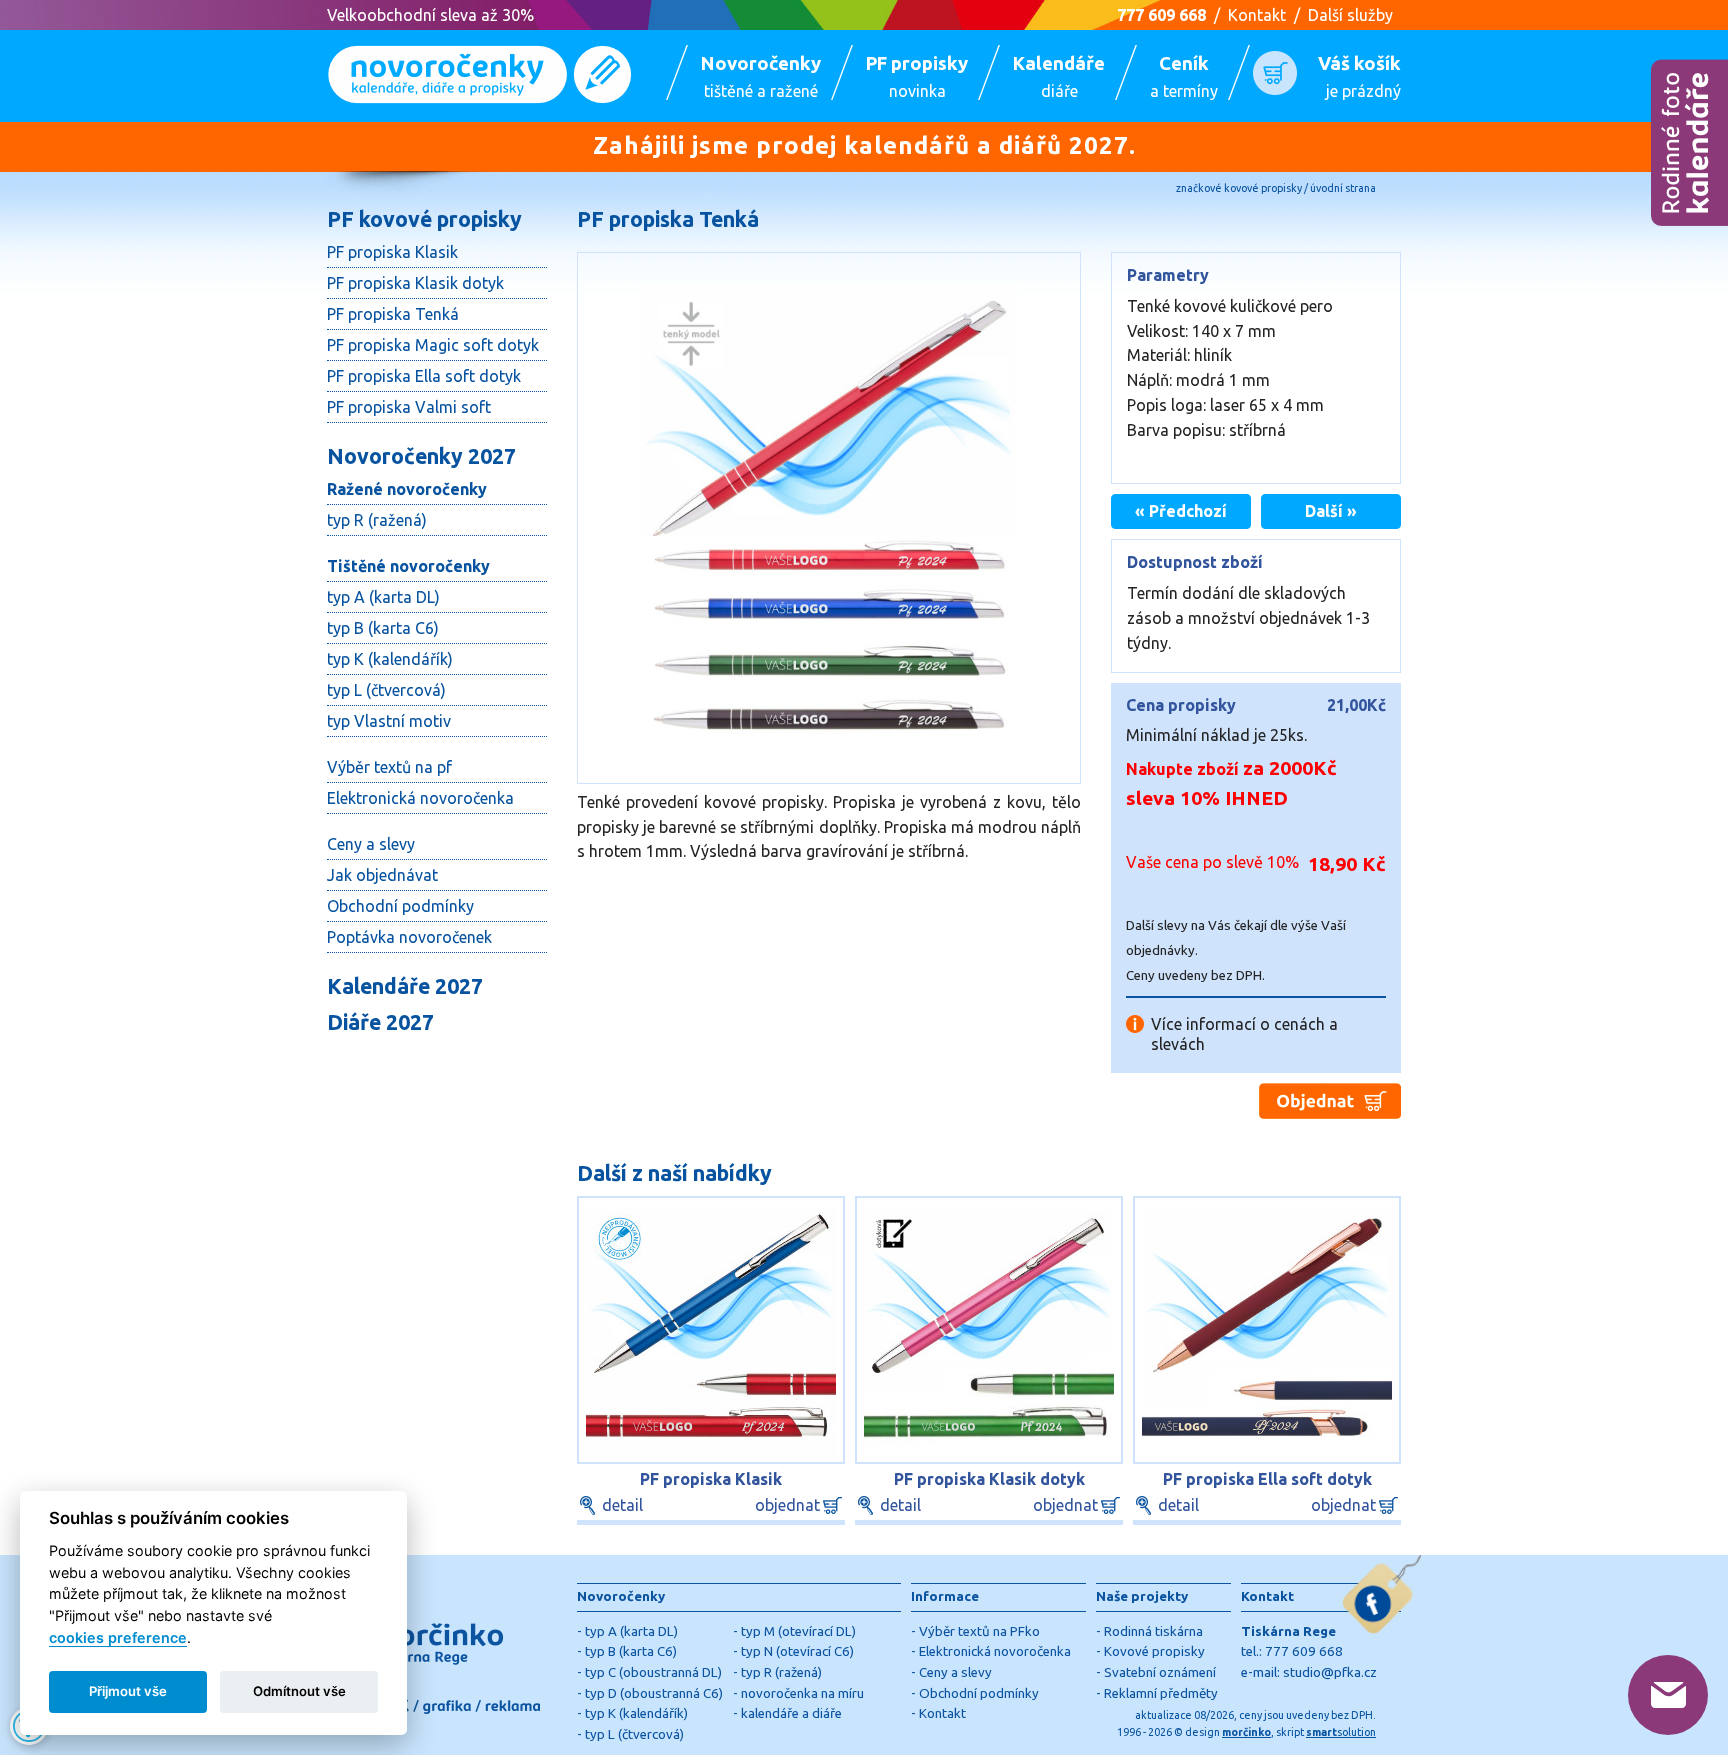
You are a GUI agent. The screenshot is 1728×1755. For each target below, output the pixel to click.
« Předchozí (1181, 511)
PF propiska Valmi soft (409, 407)
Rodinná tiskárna (1153, 1631)
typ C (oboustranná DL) (653, 1672)
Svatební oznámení (1160, 1672)
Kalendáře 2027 (405, 986)
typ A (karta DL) (383, 597)
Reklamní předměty (1161, 1693)
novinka (917, 76)
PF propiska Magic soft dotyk (433, 345)
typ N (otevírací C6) (797, 1651)
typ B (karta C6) (383, 628)
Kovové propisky (1154, 1651)
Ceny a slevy (371, 844)
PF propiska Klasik (392, 252)
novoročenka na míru (802, 1693)
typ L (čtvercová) (386, 690)
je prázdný (1359, 76)
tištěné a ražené (761, 76)
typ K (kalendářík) (390, 659)
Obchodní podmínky (400, 906)
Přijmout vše (128, 1691)
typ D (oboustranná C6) (654, 1693)
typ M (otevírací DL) (798, 1631)
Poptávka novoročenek (409, 937)
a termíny (1184, 76)
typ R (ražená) (377, 520)
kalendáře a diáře (791, 1713)
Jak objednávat (382, 875)
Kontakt (1257, 15)
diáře (1059, 76)
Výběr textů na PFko (979, 1631)
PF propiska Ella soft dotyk (424, 376)
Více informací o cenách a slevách (1244, 1024)
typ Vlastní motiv (389, 721)
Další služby (1350, 15)
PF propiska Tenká (393, 314)
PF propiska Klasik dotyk (415, 283)
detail (622, 1505)
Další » (1331, 511)
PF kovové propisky (424, 219)
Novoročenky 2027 (421, 456)
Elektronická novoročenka (420, 798)
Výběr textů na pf (389, 767)
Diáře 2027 (380, 1022)
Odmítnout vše (299, 1691)
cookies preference (118, 1637)
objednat (787, 1505)
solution (1341, 1732)
